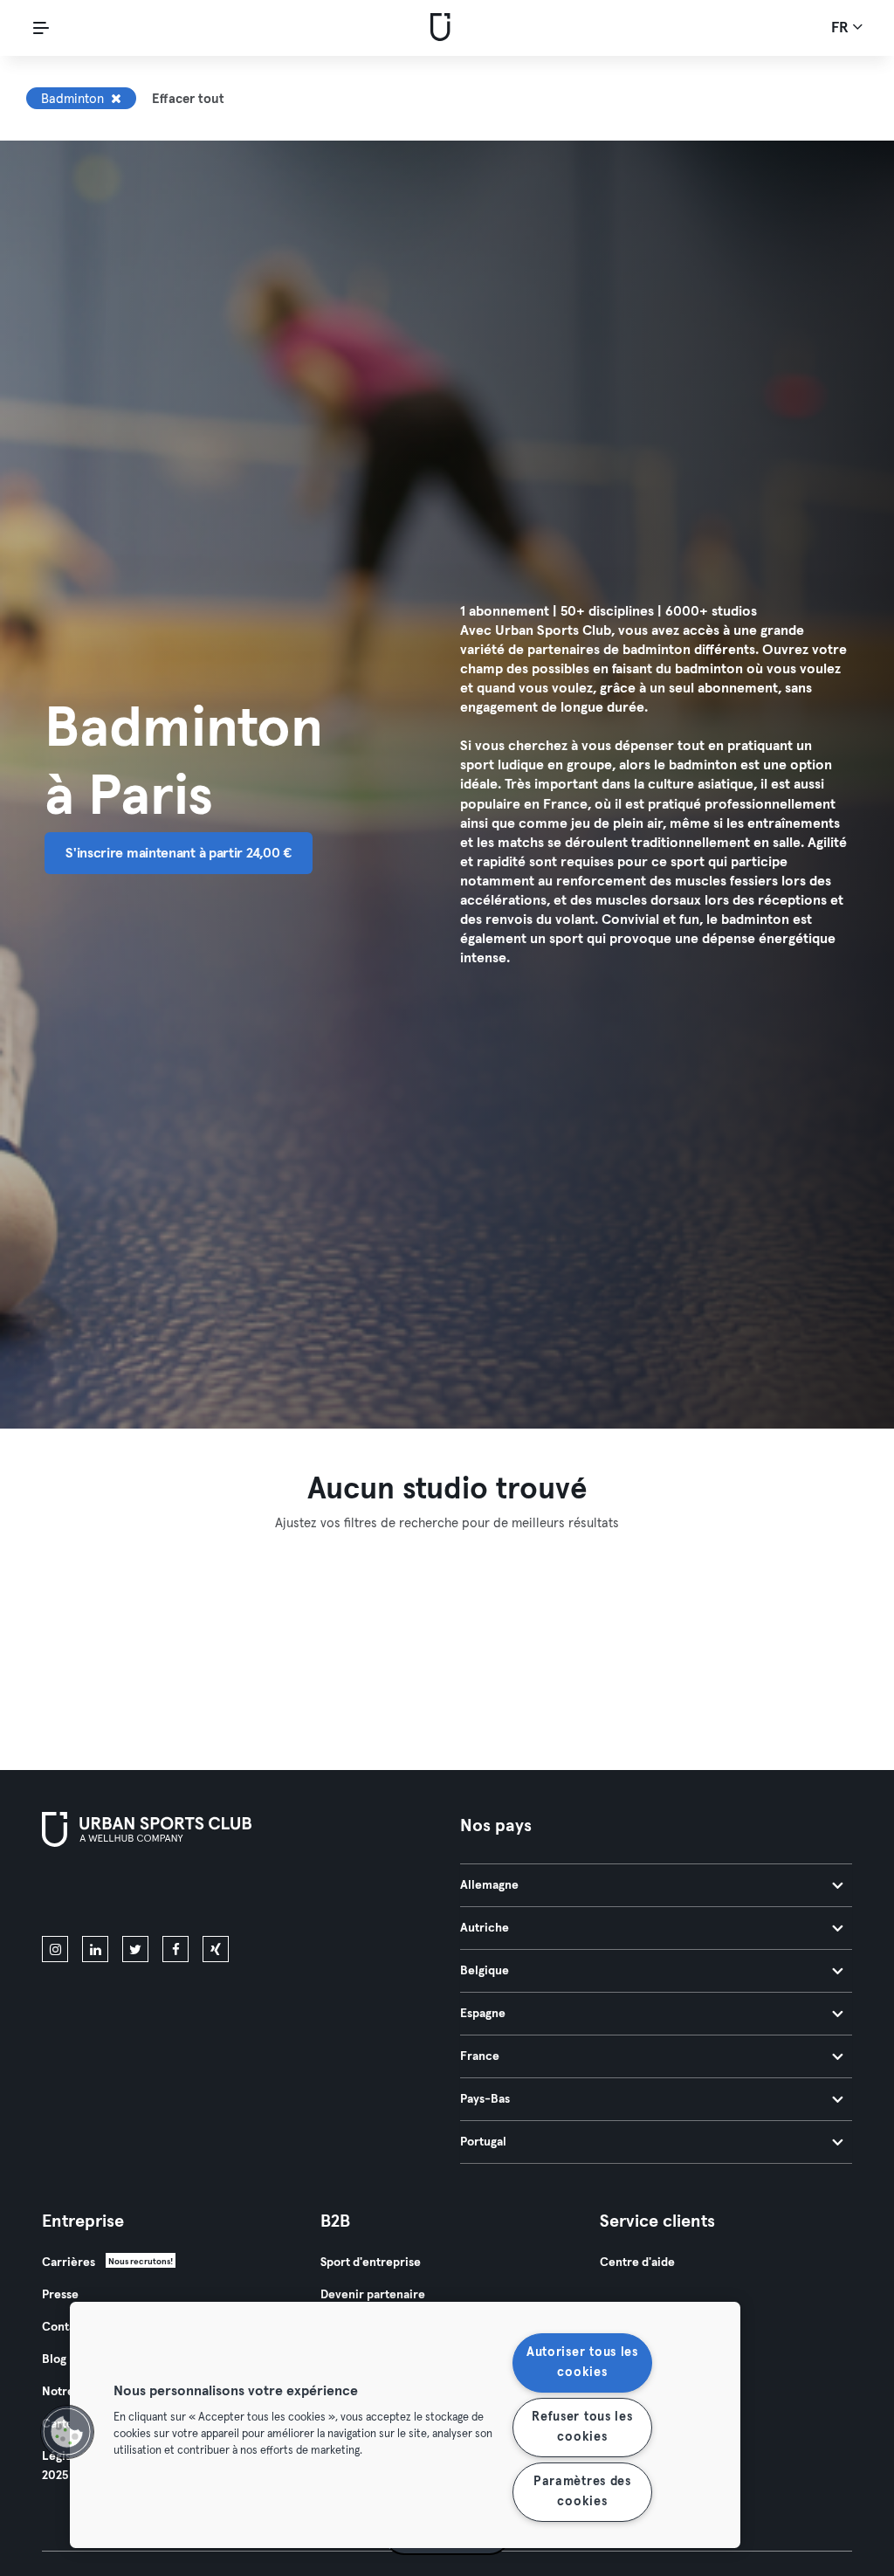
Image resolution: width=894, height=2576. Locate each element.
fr (842, 28)
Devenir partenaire (373, 2295)
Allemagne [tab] (489, 1885)
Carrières (69, 2263)
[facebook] (175, 1949)
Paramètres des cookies (582, 2492)
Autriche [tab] (485, 1928)
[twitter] (135, 1949)
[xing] (216, 1949)
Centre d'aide (637, 2263)
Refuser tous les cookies (582, 2427)
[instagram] (55, 1949)
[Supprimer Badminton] (116, 99)
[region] (405, 2425)
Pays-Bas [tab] (485, 2099)
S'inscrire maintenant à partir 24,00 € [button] (179, 853)
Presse (60, 2295)
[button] (67, 2432)
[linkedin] (95, 1949)
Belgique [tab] (485, 1971)
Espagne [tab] (483, 2014)
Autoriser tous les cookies (582, 2362)
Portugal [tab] (483, 2142)
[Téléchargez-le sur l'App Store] (101, 1895)
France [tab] (480, 2056)
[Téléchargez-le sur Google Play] (229, 1895)
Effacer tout (188, 99)
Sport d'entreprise (371, 2263)
